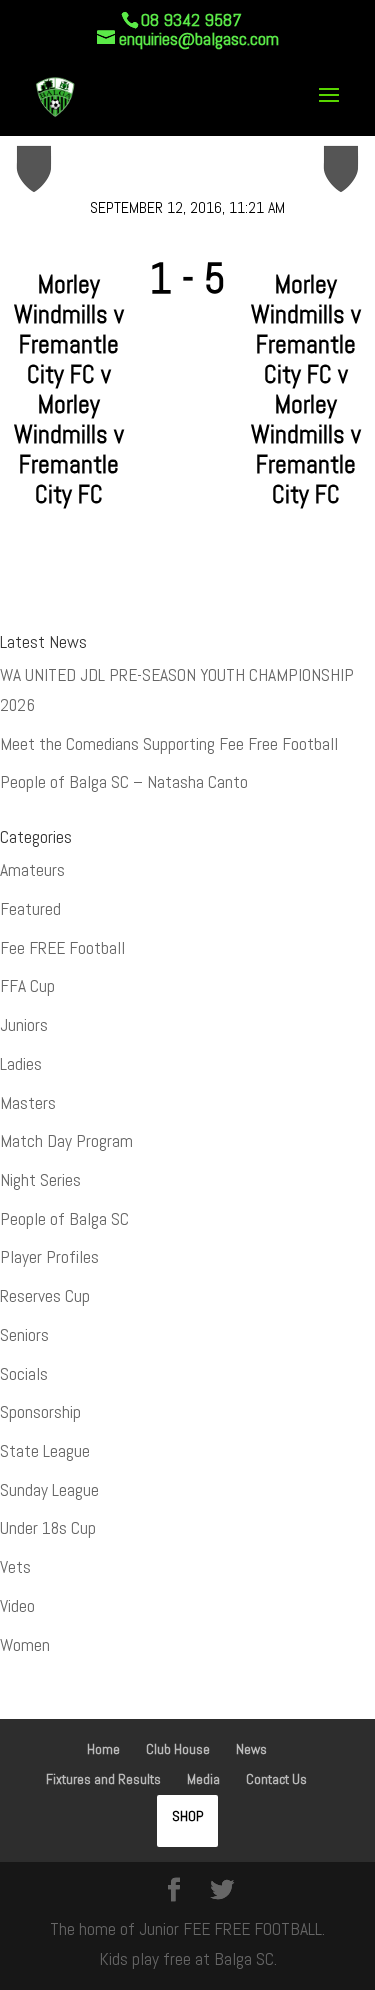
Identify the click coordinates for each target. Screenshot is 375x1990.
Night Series (40, 1180)
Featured (30, 909)
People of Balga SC (64, 1219)
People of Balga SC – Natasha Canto (124, 782)
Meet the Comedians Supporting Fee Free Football (169, 744)
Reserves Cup (45, 1296)
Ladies (21, 1064)
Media (203, 1779)
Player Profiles (49, 1257)
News (251, 1749)
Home (103, 1749)
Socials (24, 1374)
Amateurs (32, 870)
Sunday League (49, 1490)
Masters (28, 1103)
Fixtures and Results (103, 1779)
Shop (187, 1816)
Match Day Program (66, 1141)
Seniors (24, 1335)
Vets (15, 1567)
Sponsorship (40, 1412)
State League (45, 1451)
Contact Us (276, 1779)
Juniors (24, 1025)
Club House (178, 1749)
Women (25, 1645)
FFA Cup (27, 986)
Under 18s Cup (48, 1528)
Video (17, 1606)
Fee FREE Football (62, 948)
